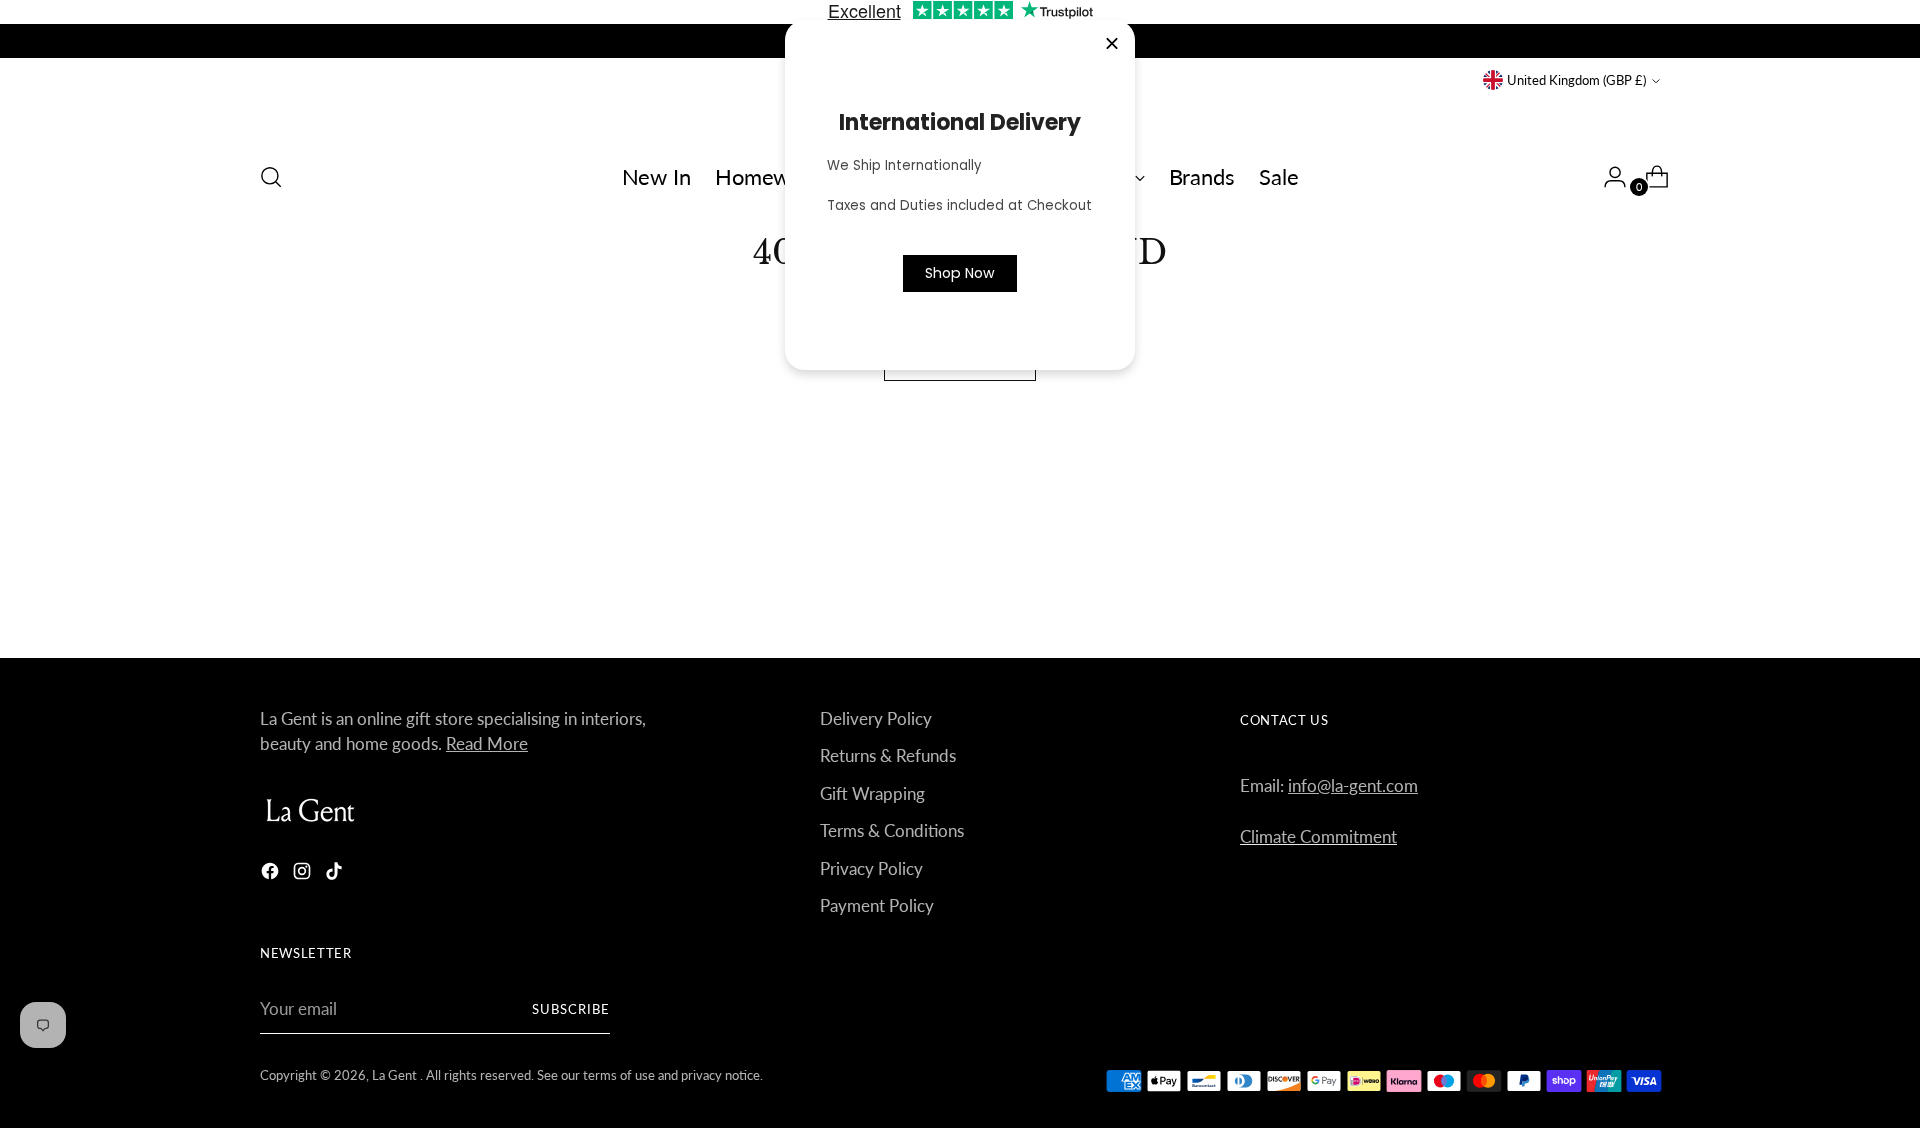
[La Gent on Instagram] (304, 874)
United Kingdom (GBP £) (1576, 80)
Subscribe (571, 1009)
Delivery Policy (876, 718)
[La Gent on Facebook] (272, 874)
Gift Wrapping (872, 793)
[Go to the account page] (1607, 177)
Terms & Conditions (892, 830)
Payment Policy (877, 905)
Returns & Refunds (888, 755)
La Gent (396, 1075)
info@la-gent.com (1353, 785)
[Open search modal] (271, 177)
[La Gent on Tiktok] (336, 874)
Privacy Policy (871, 868)
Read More (487, 743)
